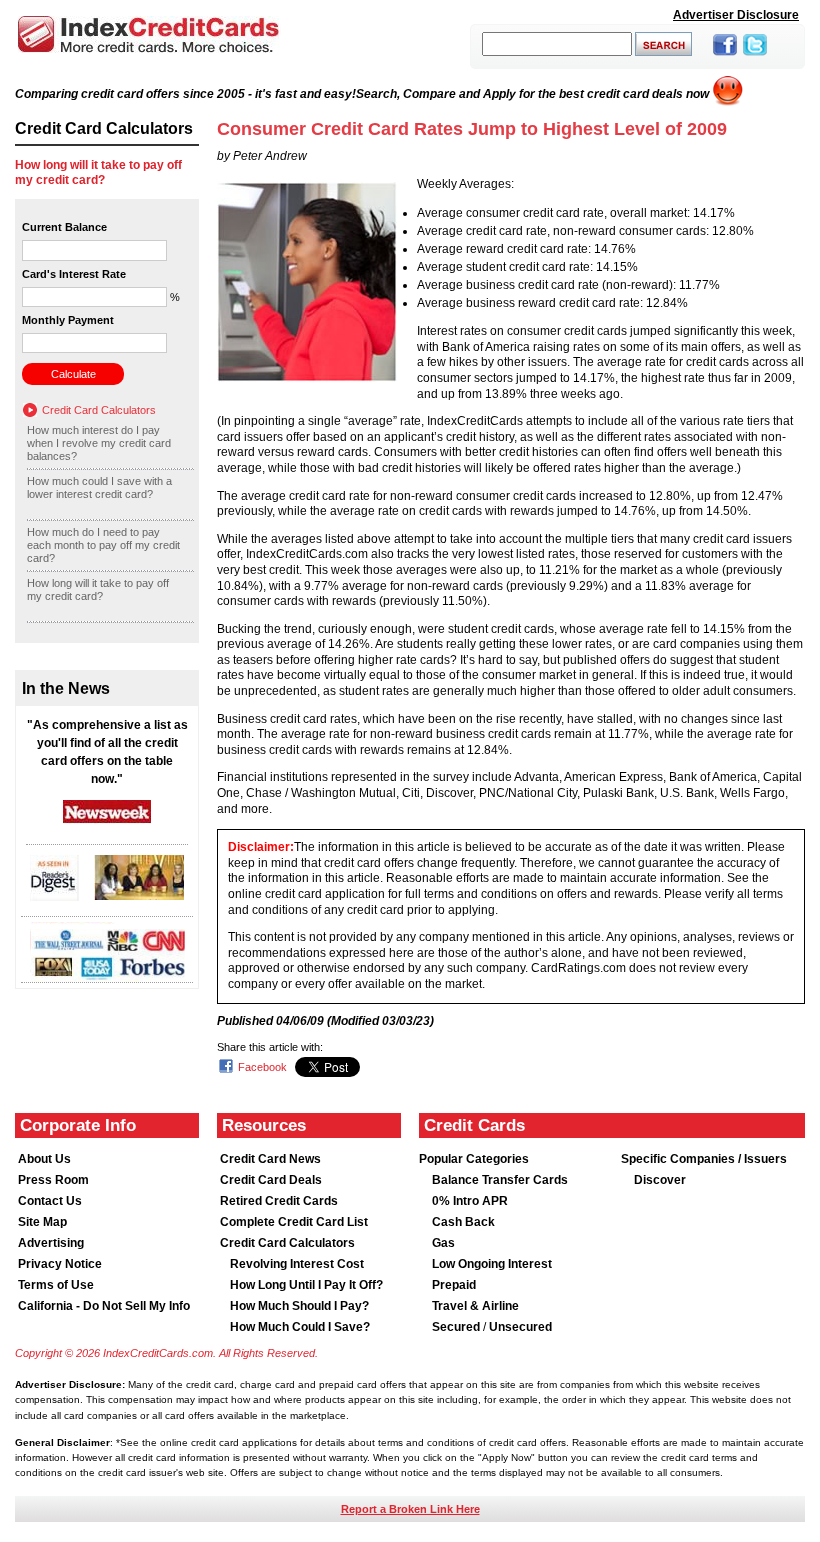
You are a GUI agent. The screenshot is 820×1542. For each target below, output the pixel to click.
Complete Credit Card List (294, 1222)
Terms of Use (56, 1285)
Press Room (53, 1180)
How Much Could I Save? (300, 1327)
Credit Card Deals (271, 1180)
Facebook (262, 1067)
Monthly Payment (68, 320)
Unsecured (520, 1327)
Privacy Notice (60, 1264)
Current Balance (64, 227)
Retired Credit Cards (279, 1201)
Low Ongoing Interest (492, 1264)
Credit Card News (270, 1159)
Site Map (42, 1222)
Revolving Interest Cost (297, 1264)
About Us (44, 1159)
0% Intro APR (470, 1201)
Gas (443, 1243)
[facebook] (725, 57)
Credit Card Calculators (99, 410)
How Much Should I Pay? (299, 1306)
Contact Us (50, 1201)
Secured (457, 1327)
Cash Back (463, 1222)
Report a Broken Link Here (410, 1509)
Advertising (51, 1243)
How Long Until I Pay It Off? (306, 1285)
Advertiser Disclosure (736, 15)
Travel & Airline (475, 1306)
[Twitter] (755, 57)
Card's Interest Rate (74, 274)
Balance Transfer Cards (500, 1180)
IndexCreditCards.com (148, 34)
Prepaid (454, 1285)
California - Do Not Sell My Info (104, 1306)
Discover (660, 1180)
